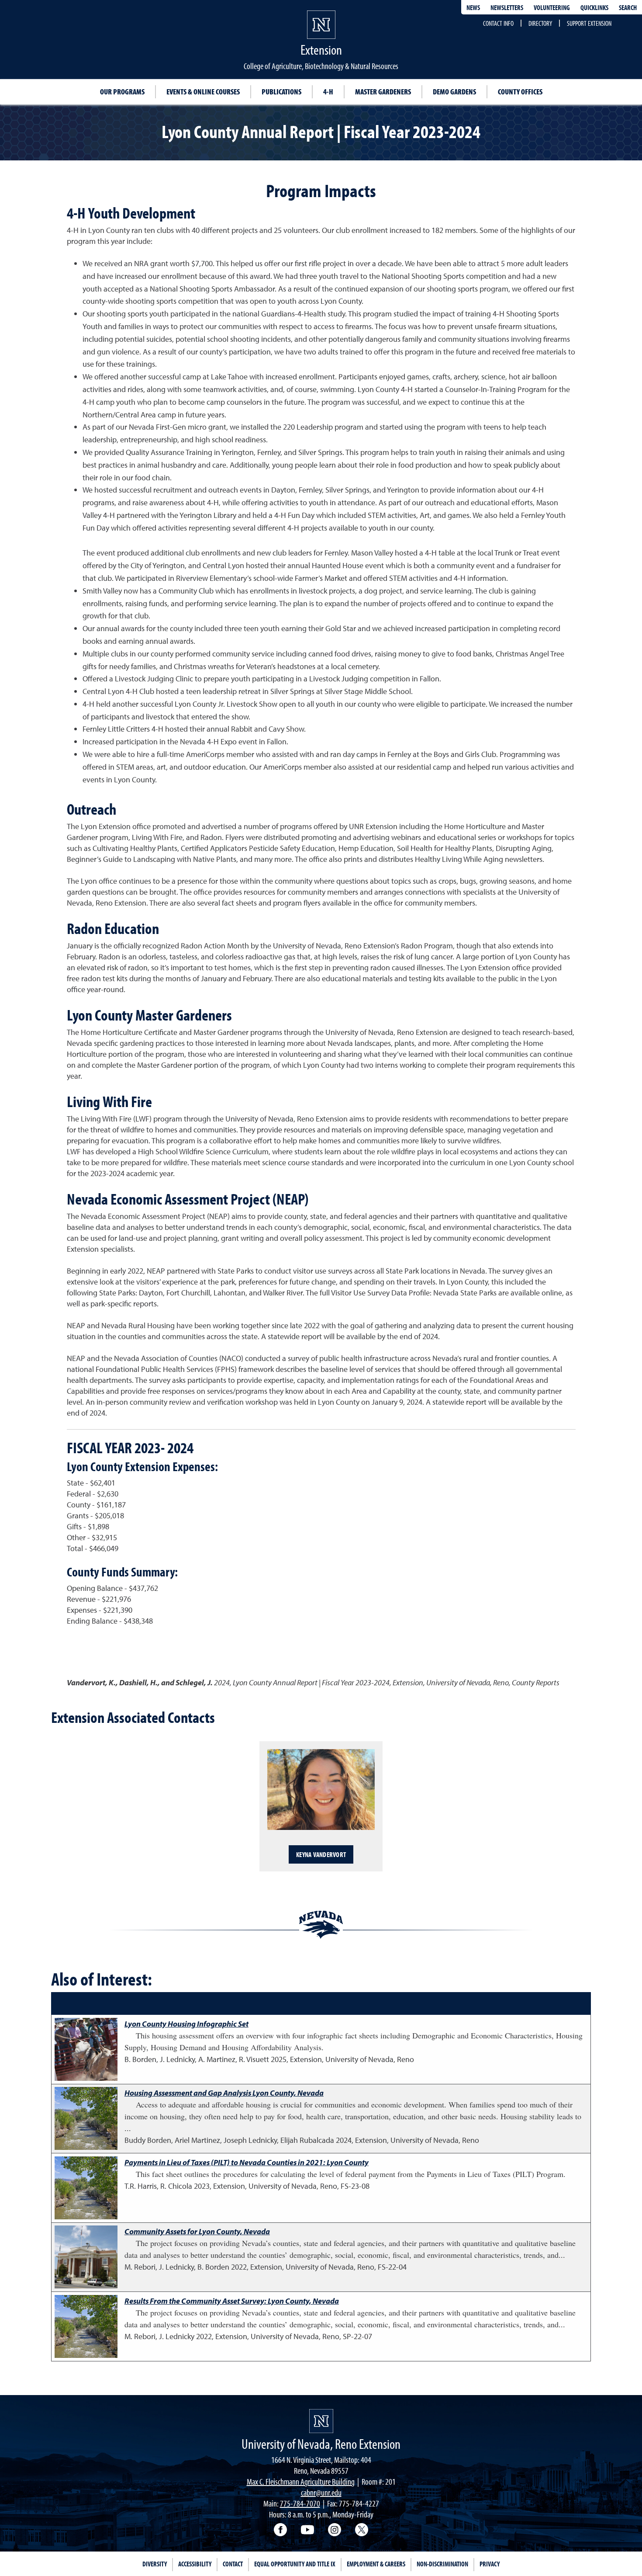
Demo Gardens (454, 92)
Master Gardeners (383, 92)
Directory (540, 23)
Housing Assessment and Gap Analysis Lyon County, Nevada (224, 2093)
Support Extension (589, 23)
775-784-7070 (300, 2503)
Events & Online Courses (203, 92)
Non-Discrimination (442, 2564)
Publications (281, 92)
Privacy (490, 2564)
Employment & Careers (376, 2564)
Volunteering (552, 7)
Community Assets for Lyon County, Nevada (197, 2231)
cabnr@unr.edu (321, 2492)
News (473, 7)
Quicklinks (594, 7)
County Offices (520, 92)
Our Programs (122, 92)
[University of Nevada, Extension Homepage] (321, 2421)
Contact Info (498, 23)
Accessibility (195, 2564)
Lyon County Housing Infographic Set (186, 2024)
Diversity (155, 2564)
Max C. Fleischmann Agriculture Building (301, 2481)
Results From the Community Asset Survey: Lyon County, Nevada (232, 2301)
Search (628, 7)
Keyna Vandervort (321, 1854)
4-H (328, 92)
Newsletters (507, 7)
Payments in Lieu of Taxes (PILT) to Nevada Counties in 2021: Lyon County (247, 2162)
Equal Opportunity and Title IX (295, 2564)
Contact (233, 2564)
